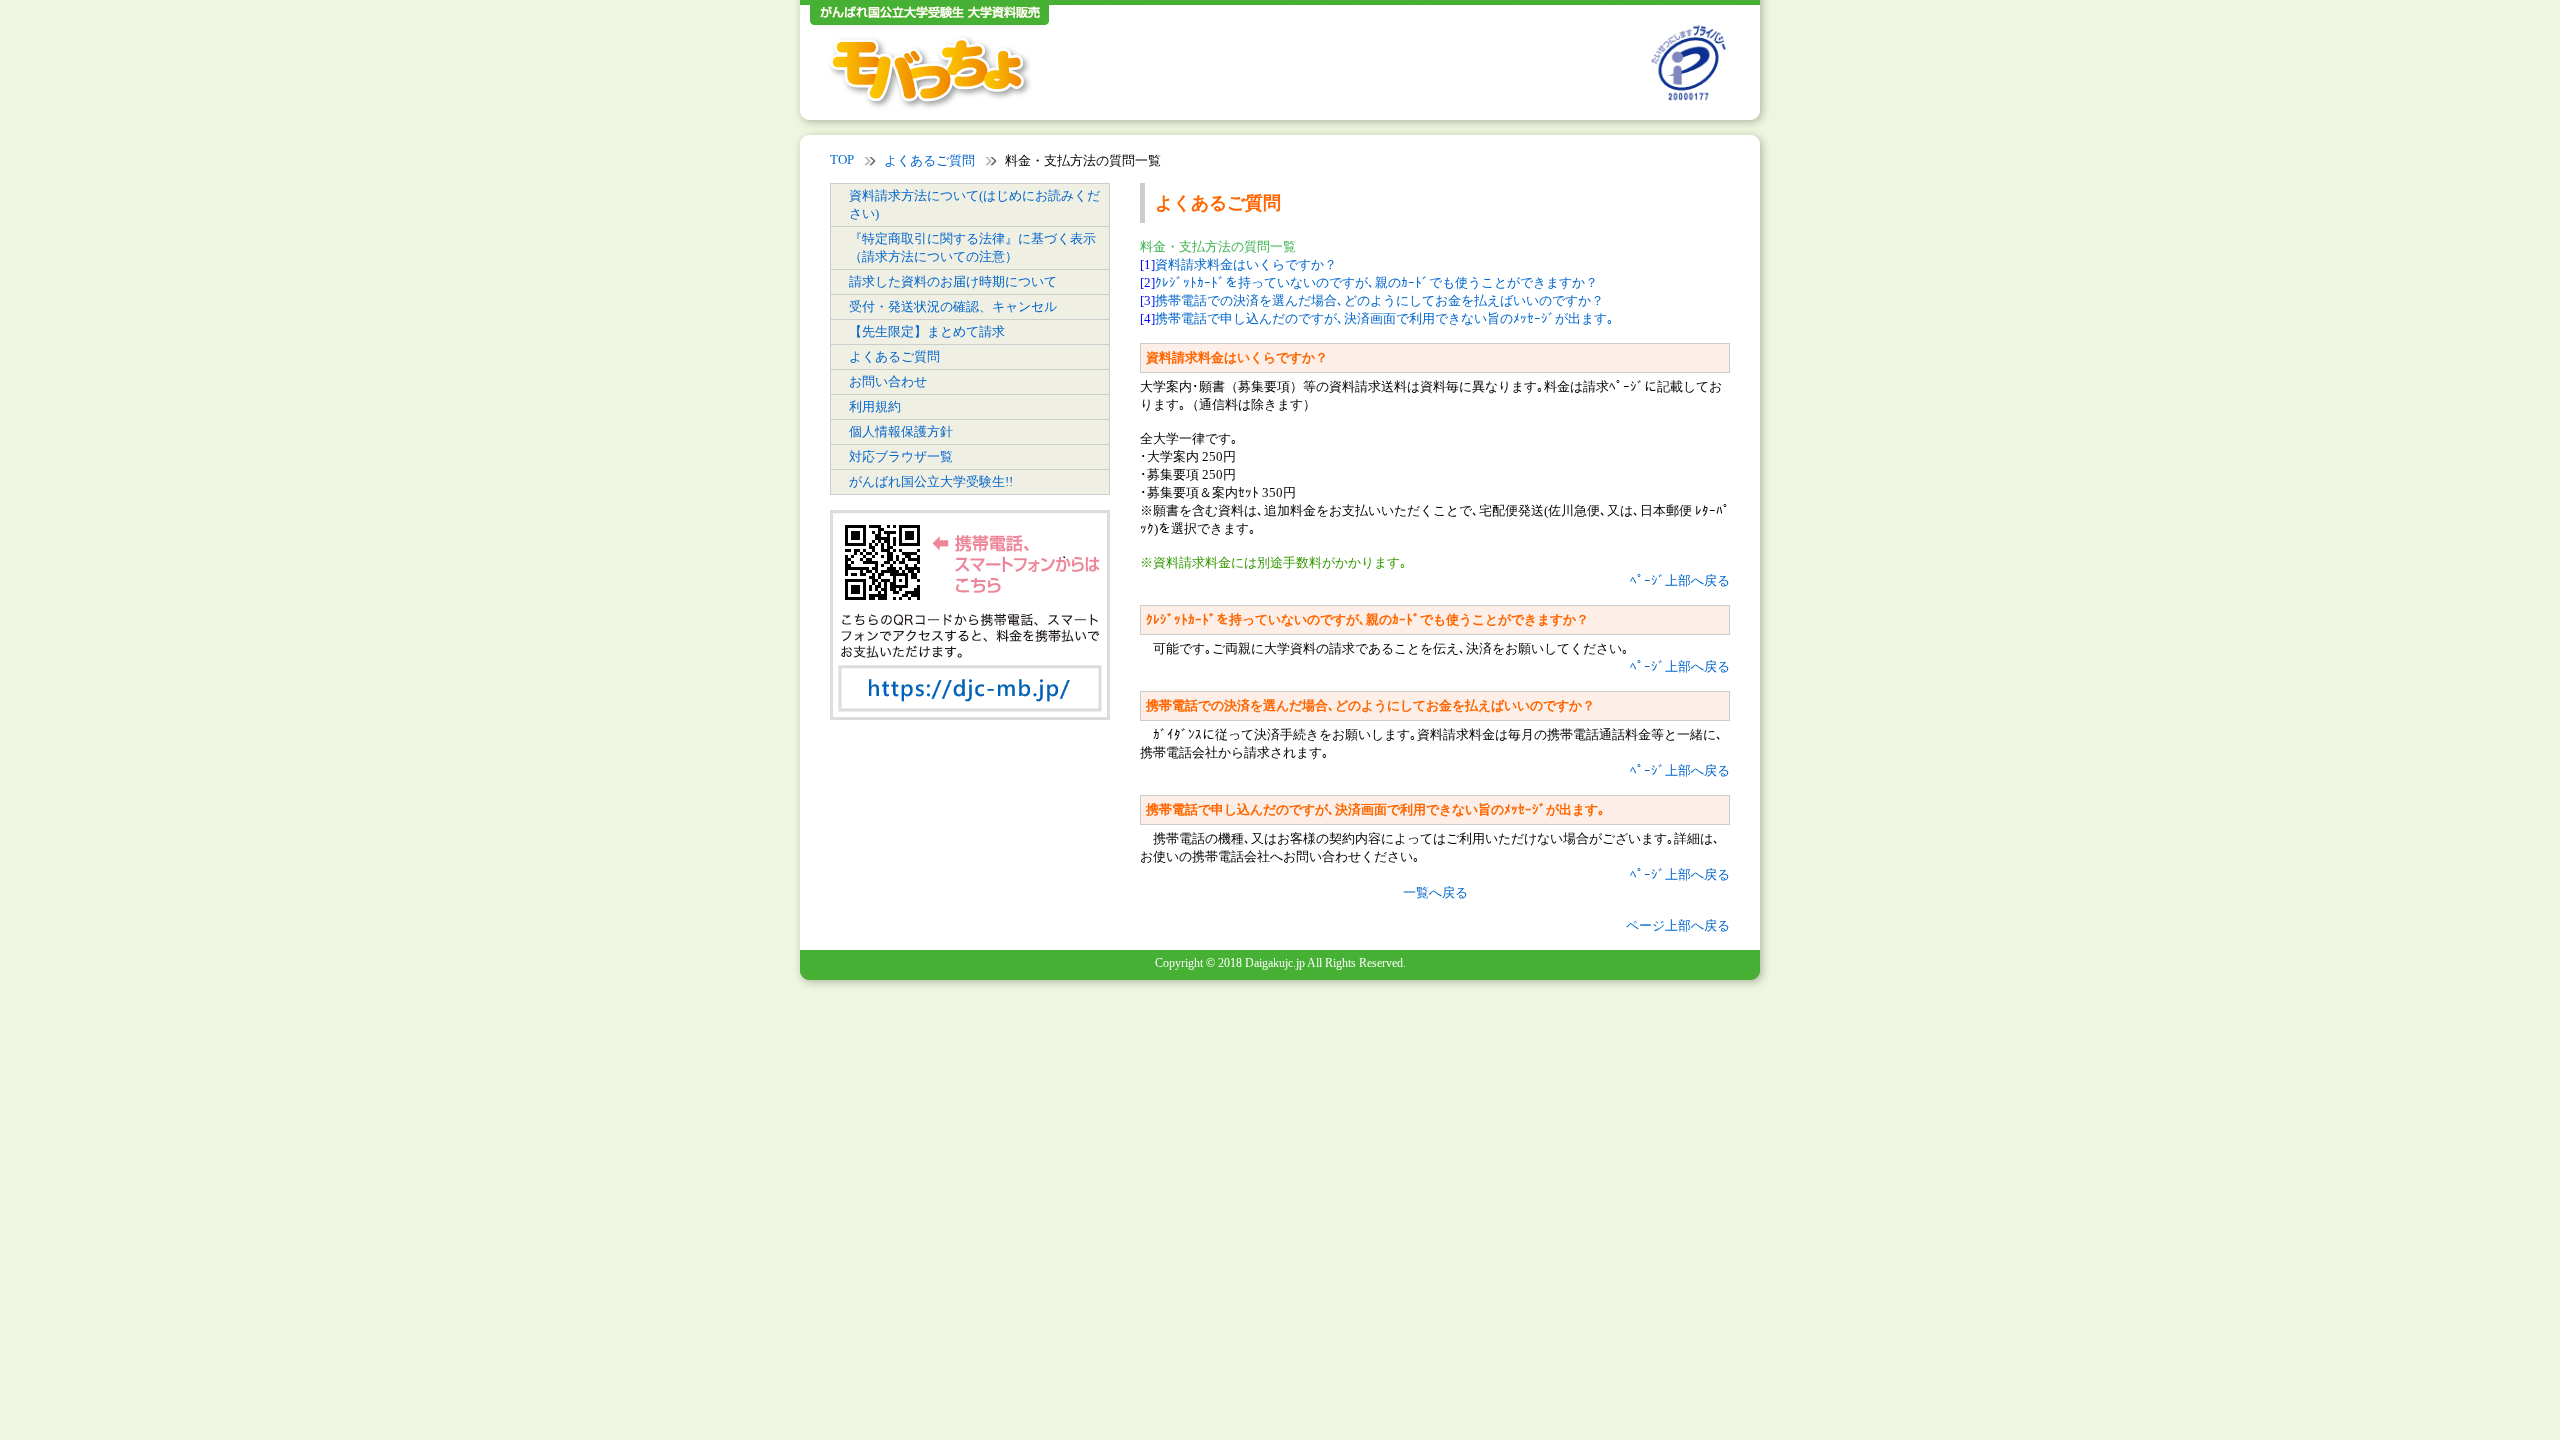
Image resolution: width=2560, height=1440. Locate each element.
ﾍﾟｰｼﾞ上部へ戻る (1680, 580)
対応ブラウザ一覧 (901, 456)
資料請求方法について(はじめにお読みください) (974, 204)
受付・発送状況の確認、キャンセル (953, 306)
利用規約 (875, 406)
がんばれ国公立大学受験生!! (931, 481)
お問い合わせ (888, 381)
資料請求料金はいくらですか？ (1246, 264)
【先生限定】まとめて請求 (927, 331)
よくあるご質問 (929, 160)
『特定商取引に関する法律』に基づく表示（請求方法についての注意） (972, 247)
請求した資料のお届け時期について (953, 281)
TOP (842, 159)
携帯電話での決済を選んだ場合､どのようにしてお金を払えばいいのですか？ (1379, 300)
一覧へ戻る (1435, 892)
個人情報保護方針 (901, 431)
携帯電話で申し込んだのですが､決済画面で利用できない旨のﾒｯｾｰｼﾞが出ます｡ (1384, 318)
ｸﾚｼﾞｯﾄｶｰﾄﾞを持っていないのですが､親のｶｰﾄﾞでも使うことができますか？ (1376, 282)
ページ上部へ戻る (1678, 925)
